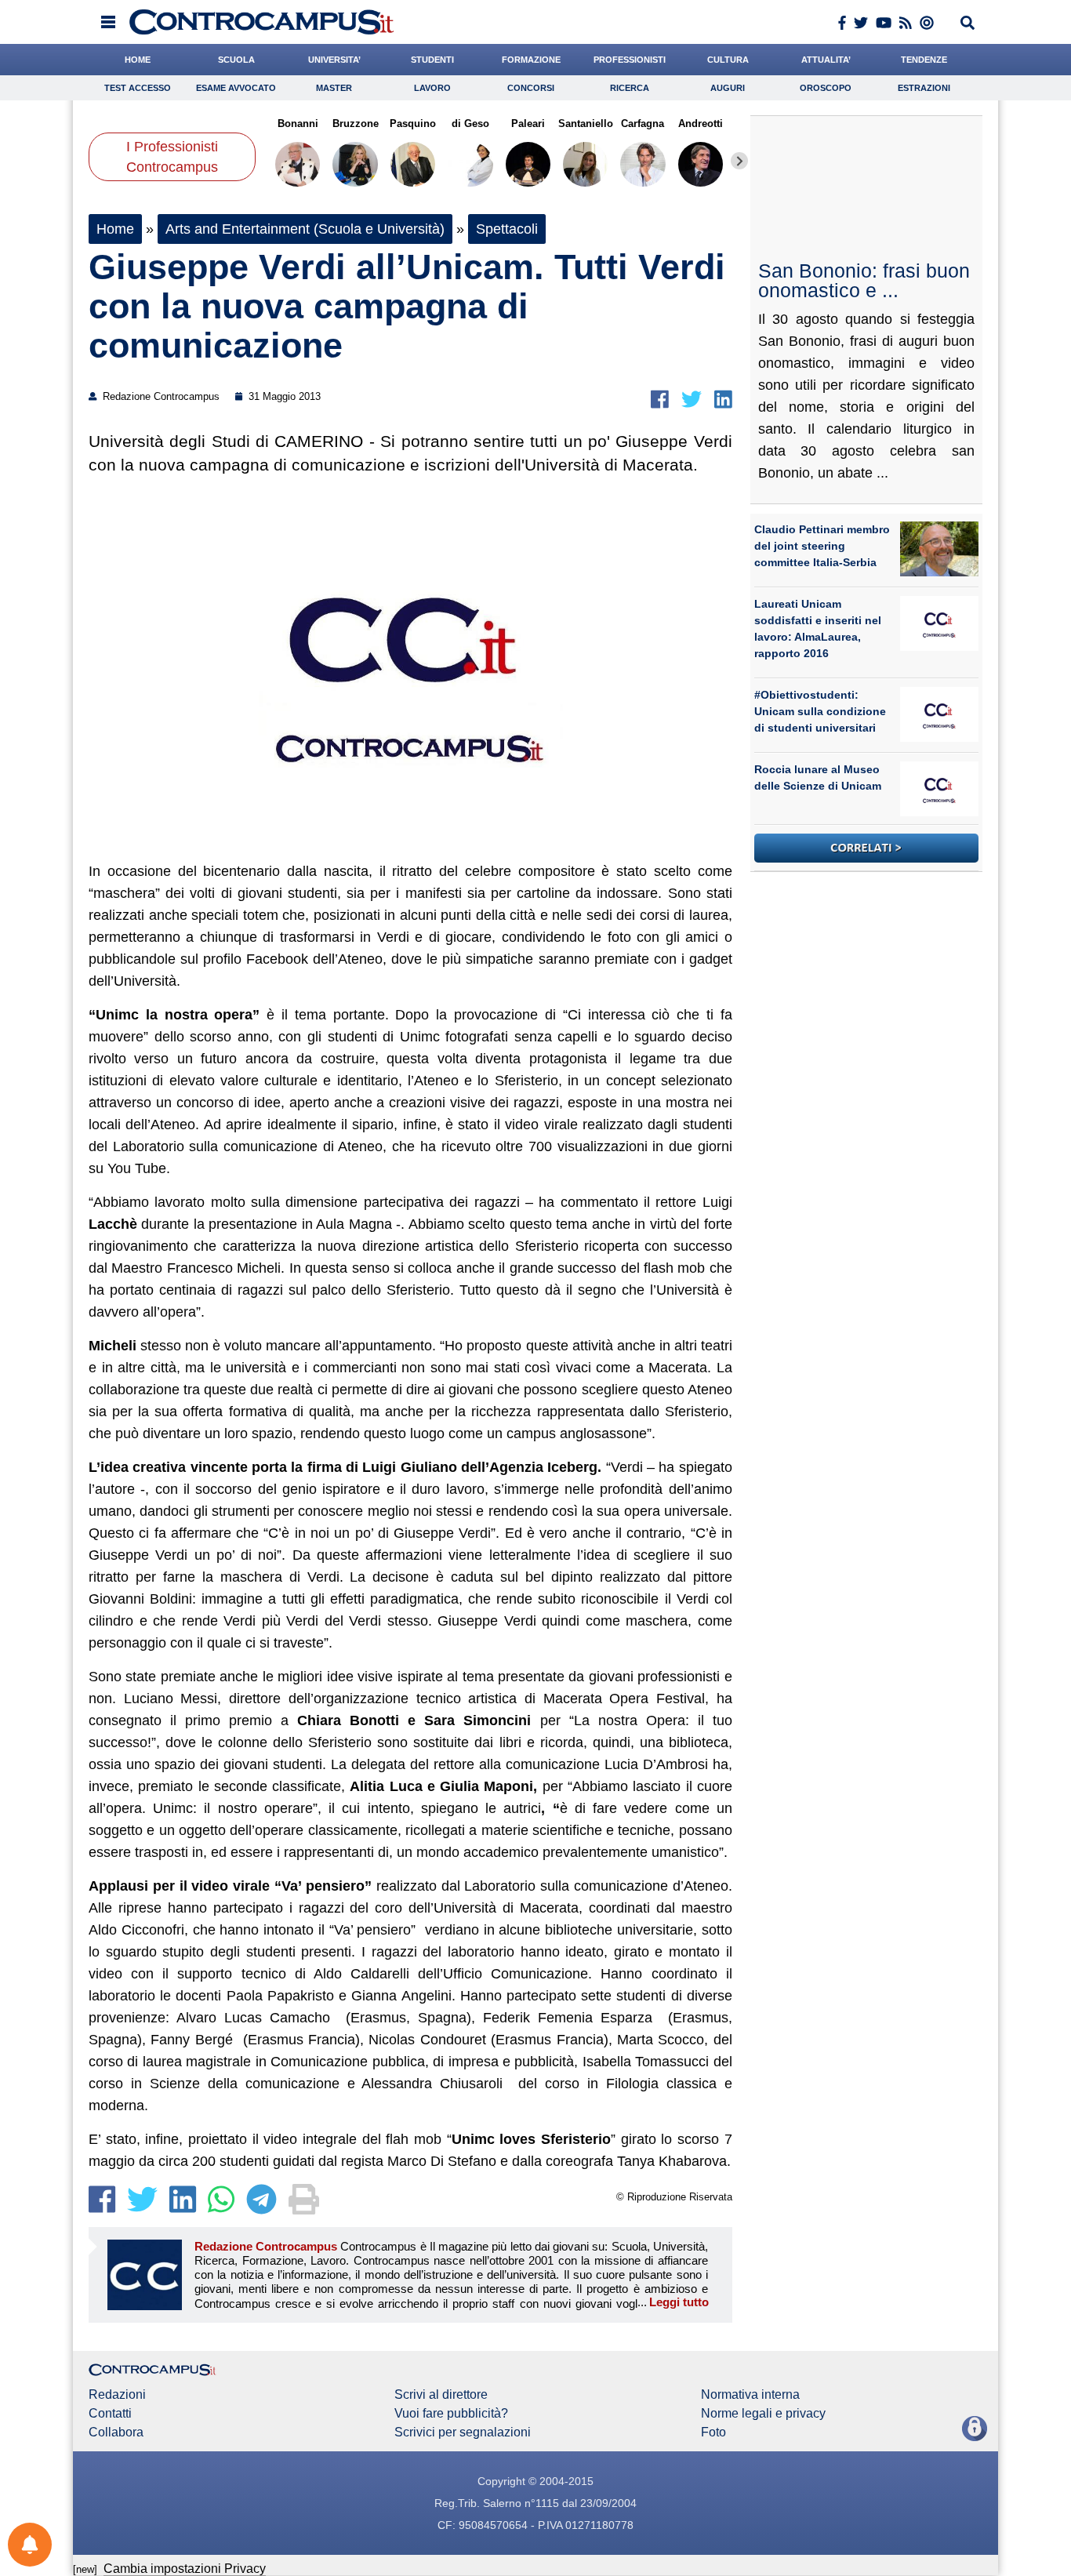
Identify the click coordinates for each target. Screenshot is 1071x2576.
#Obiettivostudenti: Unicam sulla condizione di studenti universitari (820, 711)
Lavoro (432, 88)
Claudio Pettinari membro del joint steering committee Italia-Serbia (822, 546)
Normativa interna (750, 2395)
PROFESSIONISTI (630, 60)
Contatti (110, 2414)
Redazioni (117, 2395)
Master (334, 88)
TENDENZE (924, 60)
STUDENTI (432, 60)
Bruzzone (355, 124)
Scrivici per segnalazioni (463, 2432)
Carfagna (643, 124)
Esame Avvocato (236, 88)
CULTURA (728, 60)
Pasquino (413, 124)
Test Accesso (138, 88)
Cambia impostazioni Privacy (185, 2569)
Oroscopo (826, 88)
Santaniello (585, 124)
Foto (713, 2432)
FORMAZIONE (531, 60)
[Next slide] (739, 161)
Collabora (116, 2432)
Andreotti (701, 124)
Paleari (528, 124)
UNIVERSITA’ (334, 60)
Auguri (728, 88)
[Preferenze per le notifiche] (30, 2545)
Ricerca (630, 88)
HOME (138, 60)
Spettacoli (507, 229)
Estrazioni (924, 88)
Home (115, 229)
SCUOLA (236, 60)
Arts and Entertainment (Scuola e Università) (305, 229)
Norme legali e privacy (763, 2414)
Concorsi (531, 88)
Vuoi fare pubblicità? (451, 2414)
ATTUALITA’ (826, 60)
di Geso (470, 124)
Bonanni (298, 124)
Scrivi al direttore (441, 2395)
